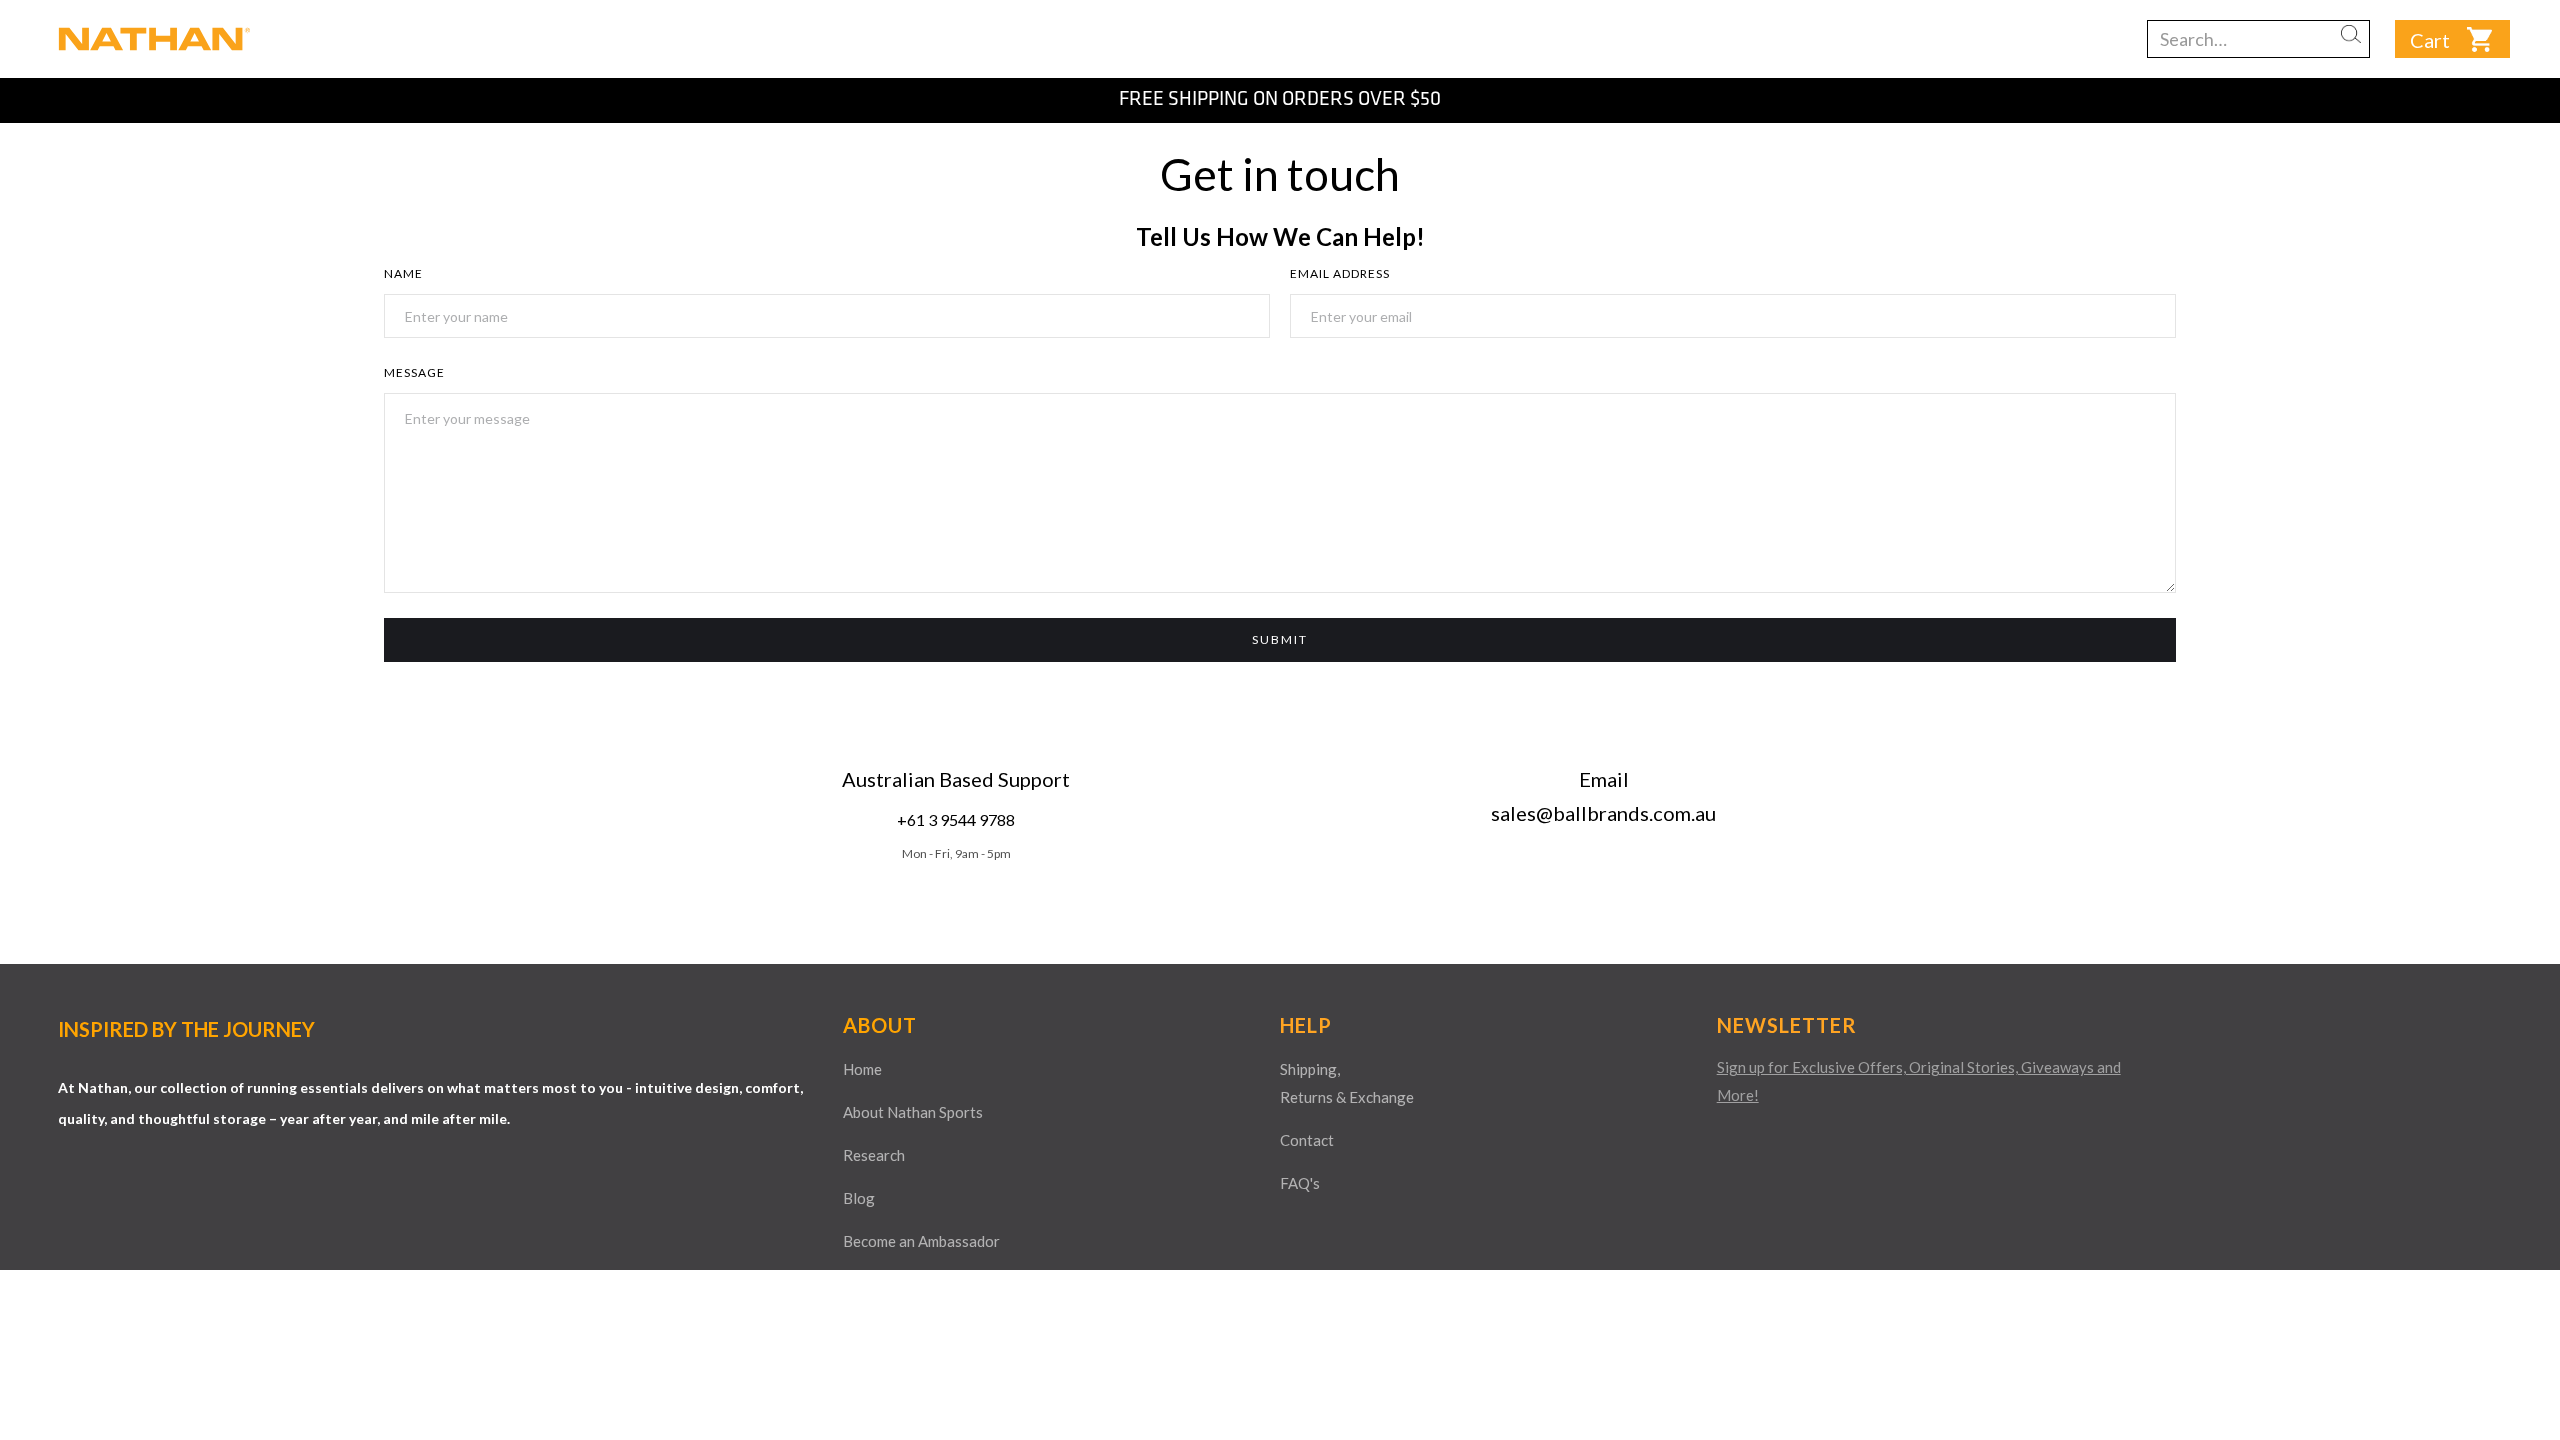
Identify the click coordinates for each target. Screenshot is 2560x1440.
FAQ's (1300, 1183)
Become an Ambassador (921, 1241)
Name (403, 273)
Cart (2430, 40)
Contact (1307, 1140)
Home (862, 1069)
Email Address (1340, 273)
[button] (2520, 93)
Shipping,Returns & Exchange (1347, 1083)
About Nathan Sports (913, 1112)
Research (874, 1155)
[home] (150, 39)
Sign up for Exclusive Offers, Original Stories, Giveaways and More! (1919, 1081)
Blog (859, 1198)
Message (414, 372)
